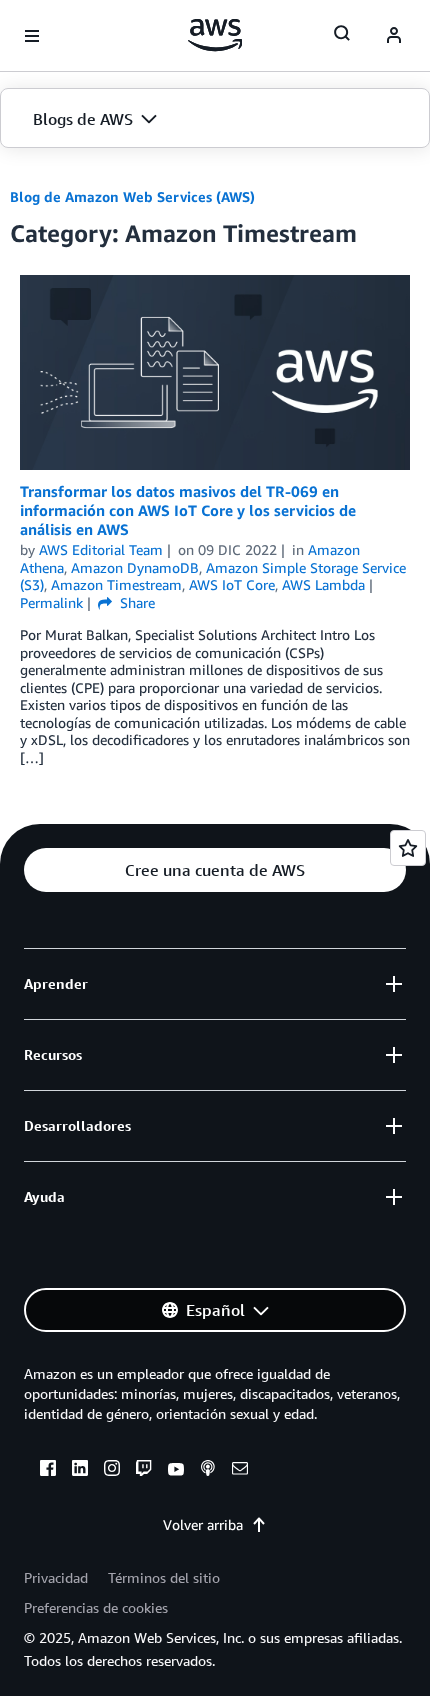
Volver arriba (203, 1524)
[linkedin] (80, 1471)
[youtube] (176, 1471)
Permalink (51, 602)
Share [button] (135, 602)
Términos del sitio (164, 1577)
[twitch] (144, 1471)
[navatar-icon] (394, 36)
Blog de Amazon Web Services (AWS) (132, 196)
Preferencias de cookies (96, 1607)
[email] (240, 1471)
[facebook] (48, 1471)
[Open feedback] (408, 848)
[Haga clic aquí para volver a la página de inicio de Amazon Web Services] (215, 35)
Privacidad (56, 1577)
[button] (215, 119)
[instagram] (112, 1471)
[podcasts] (208, 1471)
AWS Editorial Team (101, 549)
